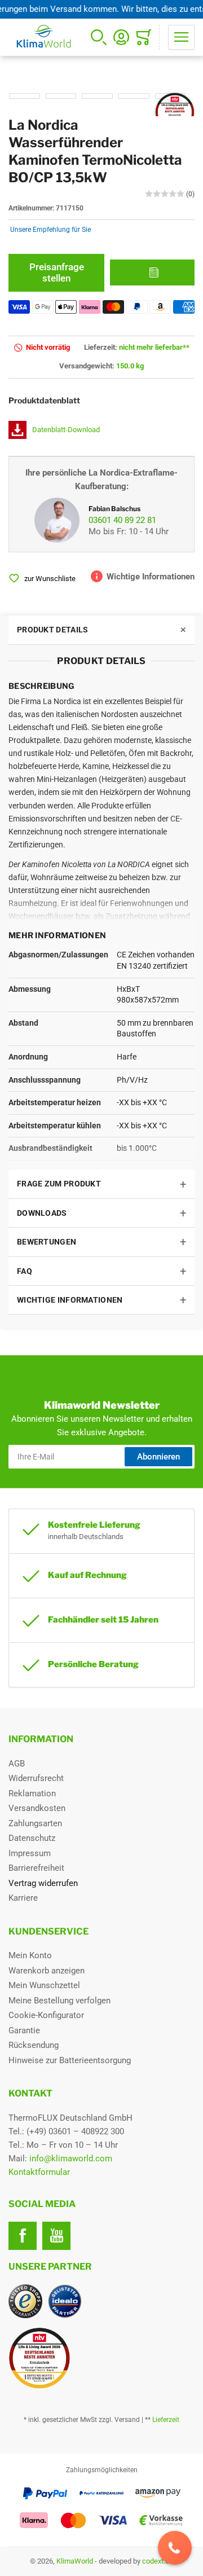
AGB (17, 1764)
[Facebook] (23, 2236)
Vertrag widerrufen (43, 1883)
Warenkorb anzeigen (47, 1971)
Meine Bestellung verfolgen (59, 2001)
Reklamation (32, 1793)
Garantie (24, 2030)
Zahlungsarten (35, 1823)
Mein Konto (30, 1955)
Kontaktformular (39, 2172)
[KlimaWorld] (101, 2354)
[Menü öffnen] (181, 37)
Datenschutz (32, 1838)
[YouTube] (56, 2236)
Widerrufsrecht (36, 1778)
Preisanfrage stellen (57, 272)
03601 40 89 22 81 (122, 520)
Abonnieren (158, 1457)
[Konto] (121, 37)
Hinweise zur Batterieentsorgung (70, 2060)
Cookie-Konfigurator (46, 2015)
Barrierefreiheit (36, 1868)
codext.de (158, 2561)
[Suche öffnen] (99, 37)
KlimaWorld (75, 2561)
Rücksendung (34, 2045)
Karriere (23, 1898)
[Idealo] (65, 2301)
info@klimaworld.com (71, 2159)
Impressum (30, 1853)
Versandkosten (37, 1808)
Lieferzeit (166, 2420)
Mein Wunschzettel (44, 1985)
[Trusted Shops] (25, 2301)
